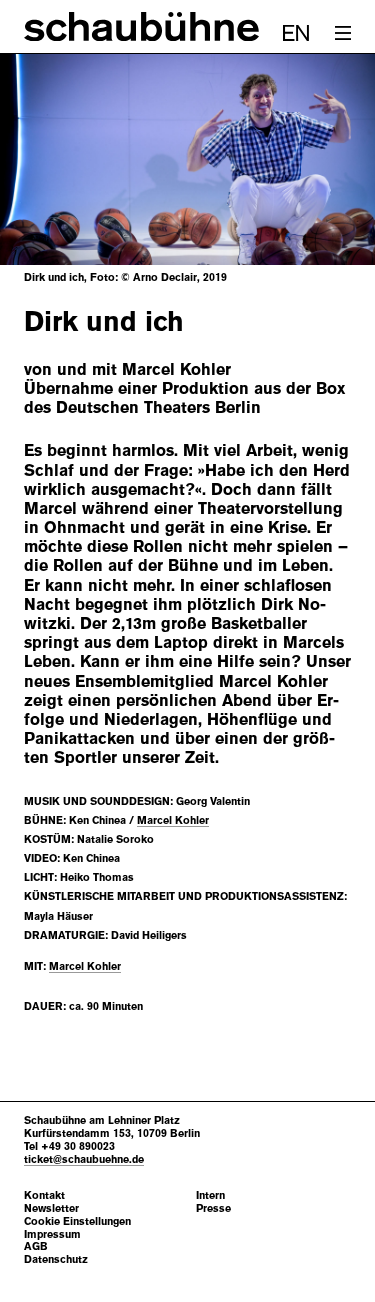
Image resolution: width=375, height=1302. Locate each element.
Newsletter (51, 1208)
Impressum (52, 1234)
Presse (213, 1208)
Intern (210, 1195)
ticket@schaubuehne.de (84, 1159)
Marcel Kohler (173, 820)
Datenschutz (56, 1259)
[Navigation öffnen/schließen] (343, 33)
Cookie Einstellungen (77, 1221)
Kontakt (44, 1195)
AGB (36, 1246)
